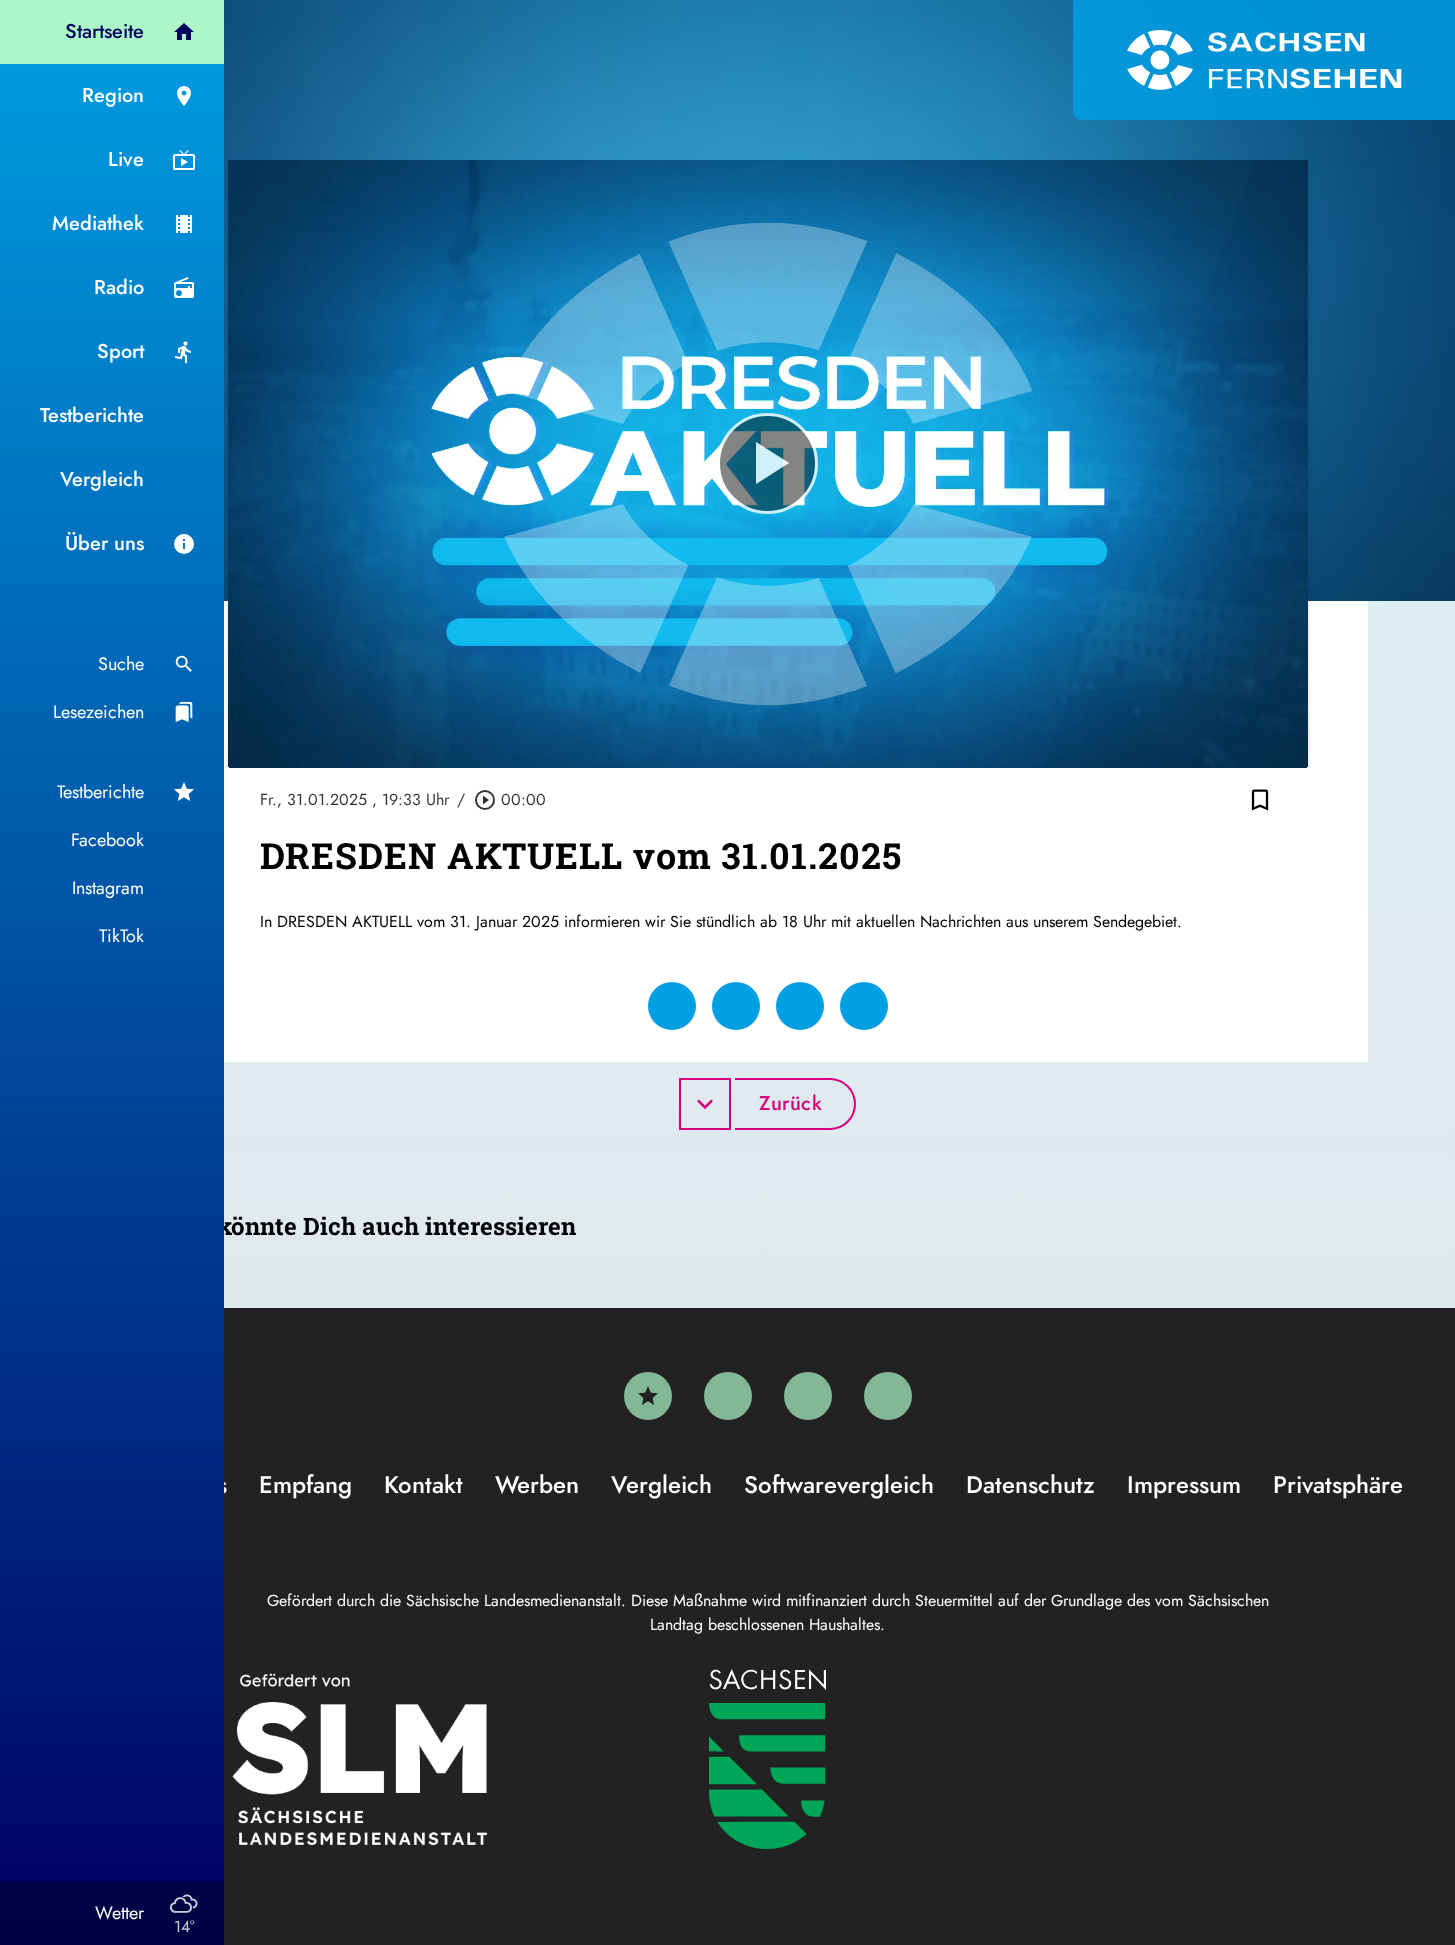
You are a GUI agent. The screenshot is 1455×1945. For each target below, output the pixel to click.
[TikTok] (888, 1396)
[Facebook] (728, 1396)
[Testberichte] (648, 1396)
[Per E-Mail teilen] (864, 1006)
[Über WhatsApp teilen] (800, 1006)
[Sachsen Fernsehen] (1264, 60)
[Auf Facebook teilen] (672, 1006)
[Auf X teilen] (736, 1006)
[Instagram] (808, 1396)
